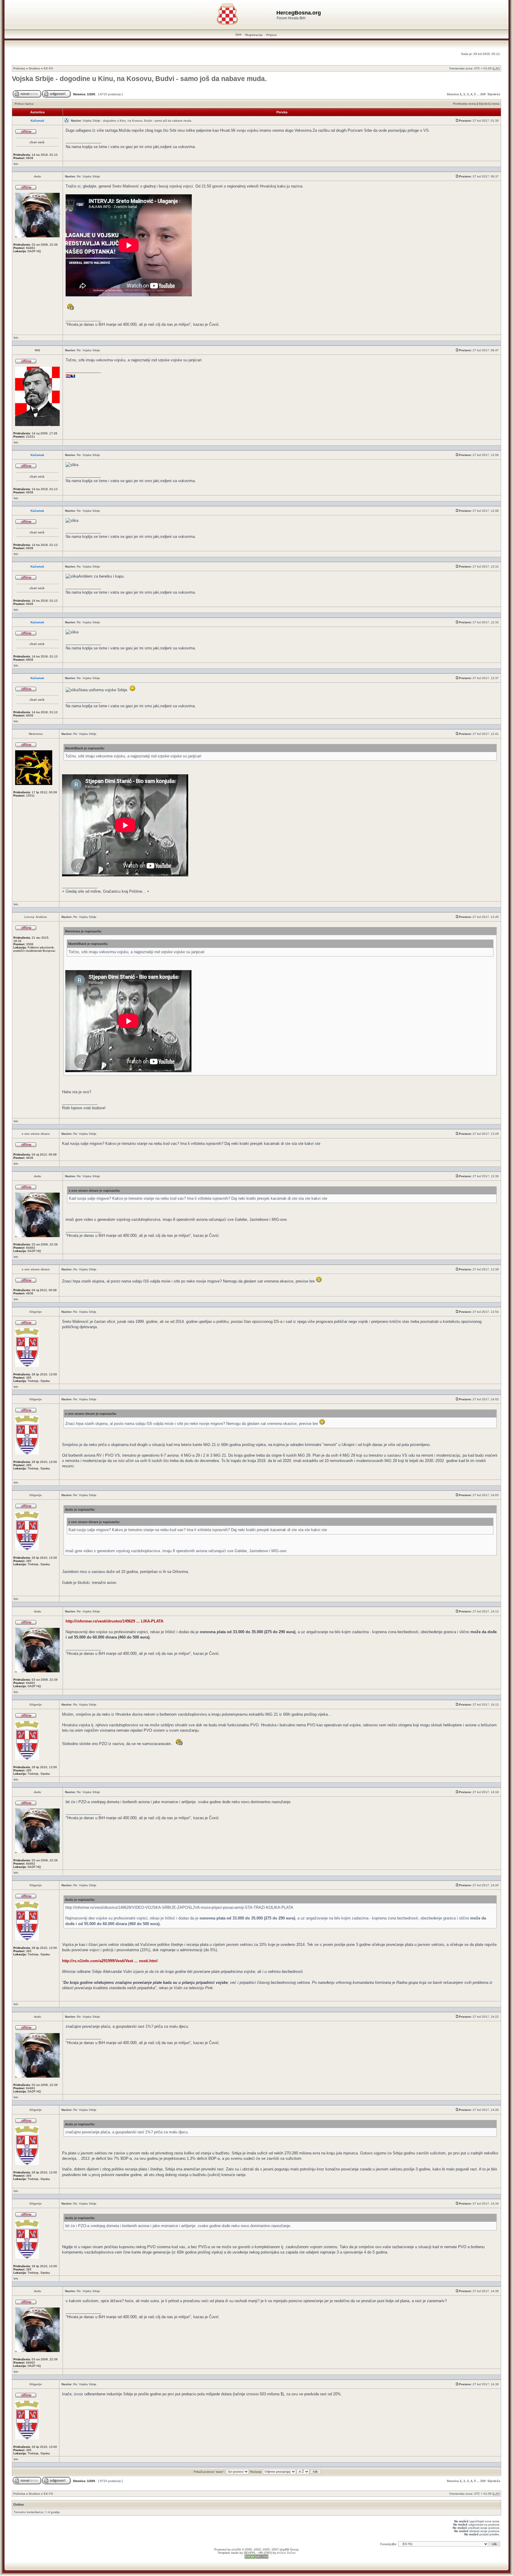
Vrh (16, 164)
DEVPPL (250, 2553)
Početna (19, 68)
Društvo (34, 68)
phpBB (236, 2549)
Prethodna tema (464, 104)
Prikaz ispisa (24, 104)
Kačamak (37, 121)
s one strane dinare (36, 1134)
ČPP (239, 35)
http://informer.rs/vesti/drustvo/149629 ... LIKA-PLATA (114, 1621)
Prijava (271, 35)
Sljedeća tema (489, 104)
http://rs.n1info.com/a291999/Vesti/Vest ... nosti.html (110, 1961)
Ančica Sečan (286, 2553)
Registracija (254, 35)
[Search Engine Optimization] (256, 2558)
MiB (37, 350)
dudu (37, 176)
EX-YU (48, 68)
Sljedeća (494, 94)
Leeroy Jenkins (36, 917)
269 (483, 94)
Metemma (36, 734)
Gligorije (36, 1312)
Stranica (453, 94)
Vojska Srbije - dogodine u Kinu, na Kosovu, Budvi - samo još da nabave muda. (139, 79)
